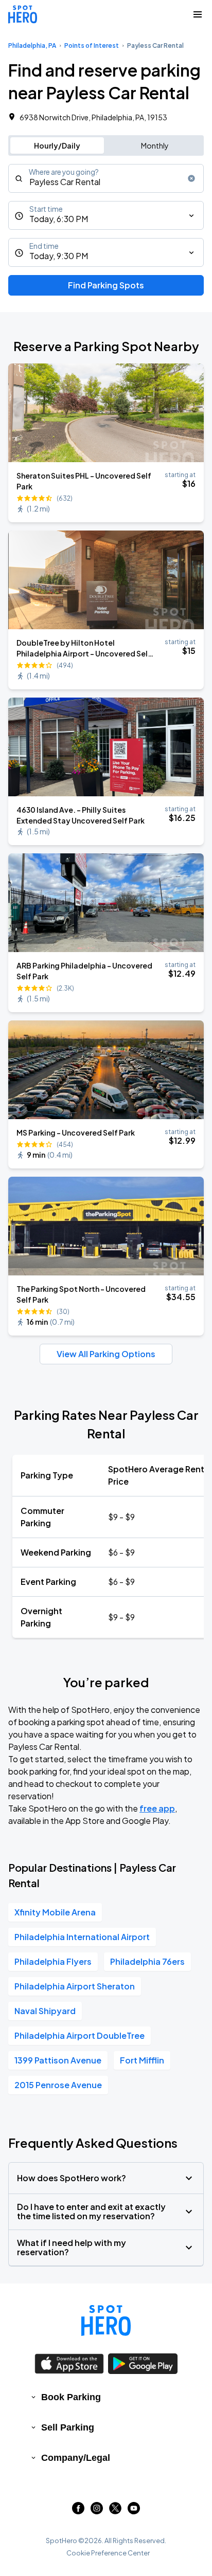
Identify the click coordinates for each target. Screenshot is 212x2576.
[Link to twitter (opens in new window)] (115, 2511)
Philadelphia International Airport (82, 1937)
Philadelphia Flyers (53, 1961)
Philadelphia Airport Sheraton (75, 1986)
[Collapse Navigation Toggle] (198, 14)
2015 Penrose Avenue (58, 2085)
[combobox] (106, 178)
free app (157, 1808)
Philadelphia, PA (32, 45)
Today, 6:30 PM (59, 219)
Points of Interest (92, 45)
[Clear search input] (191, 178)
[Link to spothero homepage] (106, 2321)
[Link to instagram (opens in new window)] (97, 2511)
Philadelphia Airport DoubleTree (79, 2035)
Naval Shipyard (45, 2011)
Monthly (155, 145)
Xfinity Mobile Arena (55, 1912)
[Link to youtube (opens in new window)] (134, 2511)
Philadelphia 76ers (147, 1961)
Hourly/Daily (57, 145)
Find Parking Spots (106, 285)
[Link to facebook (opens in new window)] (78, 2511)
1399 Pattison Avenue (58, 2060)
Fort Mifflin (142, 2060)
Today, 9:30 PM (59, 256)
